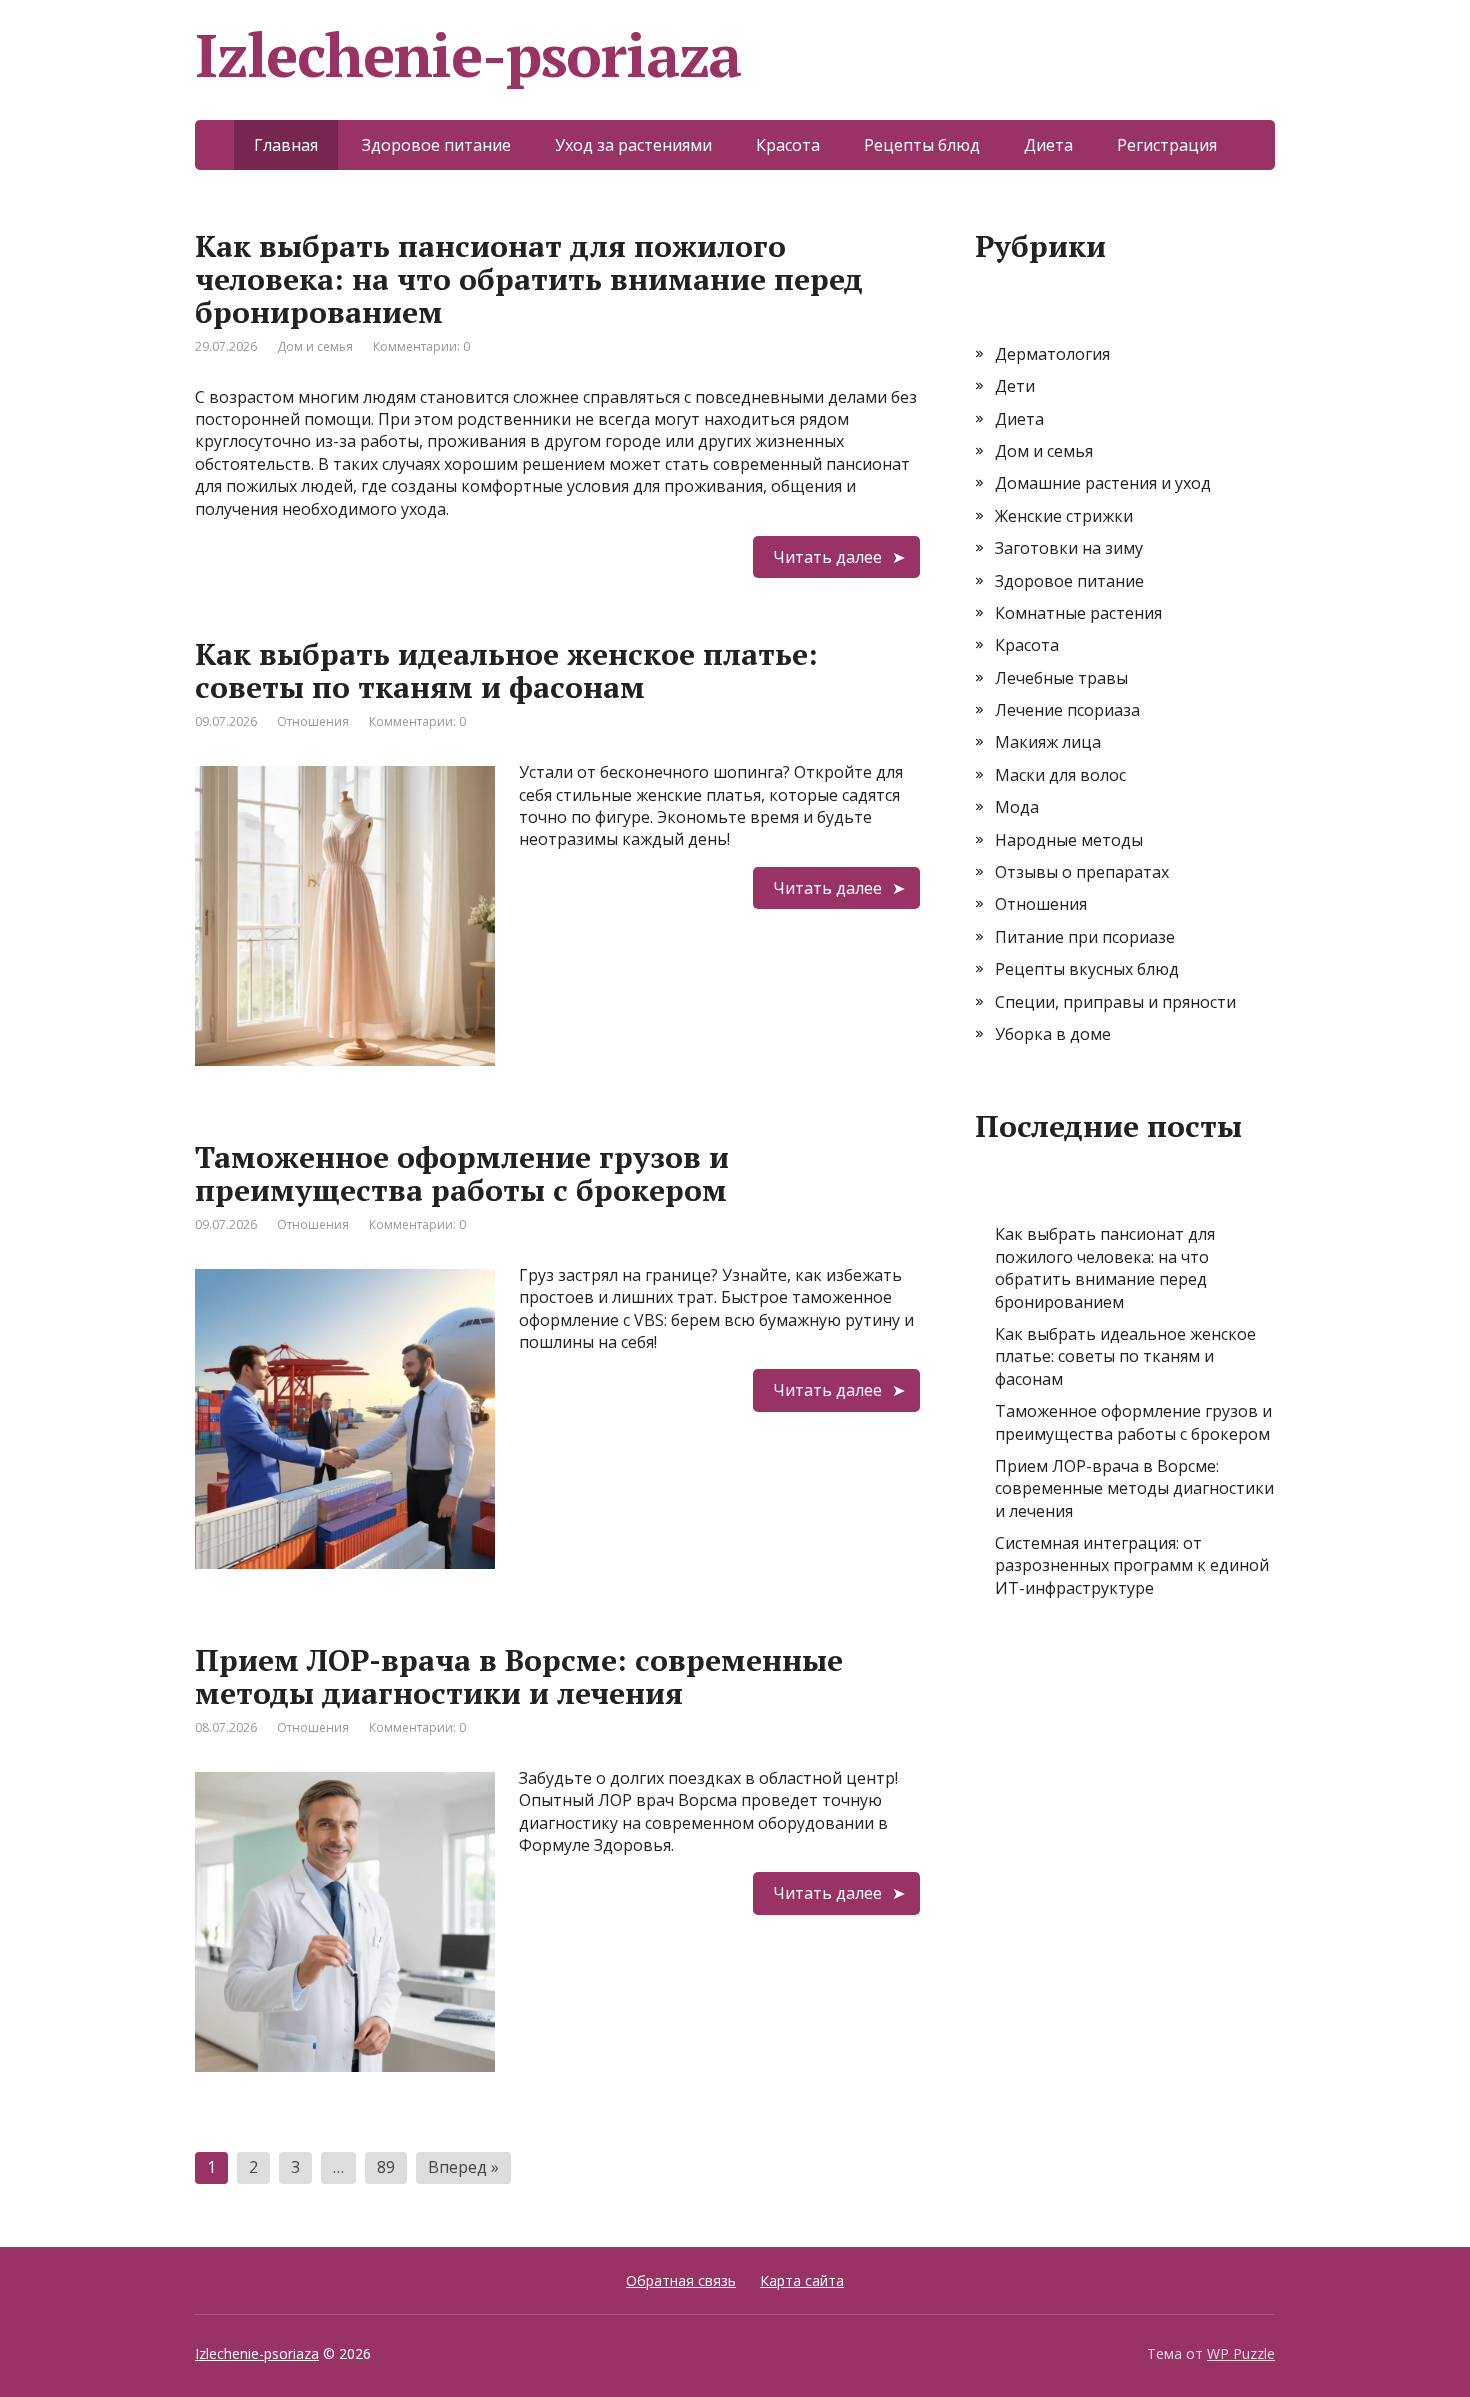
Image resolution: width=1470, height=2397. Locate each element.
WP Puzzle (1241, 2353)
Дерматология (1052, 354)
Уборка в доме (1053, 1034)
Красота (788, 145)
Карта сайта (802, 2280)
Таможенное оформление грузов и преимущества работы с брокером (462, 1173)
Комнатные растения (1078, 613)
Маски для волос (1060, 775)
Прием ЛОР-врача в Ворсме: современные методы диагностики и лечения (519, 1676)
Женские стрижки (1064, 516)
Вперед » (463, 2167)
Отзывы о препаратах (1082, 872)
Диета (1048, 145)
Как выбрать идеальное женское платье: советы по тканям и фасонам (506, 670)
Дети (1015, 386)
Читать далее (827, 557)
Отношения (313, 721)
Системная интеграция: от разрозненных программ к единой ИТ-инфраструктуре (1132, 1565)
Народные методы (1069, 840)
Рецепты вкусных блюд (1087, 969)
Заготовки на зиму (1069, 548)
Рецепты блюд (922, 145)
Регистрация (1167, 145)
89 (386, 2167)
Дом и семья (315, 346)
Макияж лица (1048, 742)
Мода (1017, 807)
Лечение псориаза (1067, 710)
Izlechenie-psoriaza (257, 2353)
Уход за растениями (633, 145)
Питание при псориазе (1085, 937)
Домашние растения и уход (1103, 483)
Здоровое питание (436, 145)
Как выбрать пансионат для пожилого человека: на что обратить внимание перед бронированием (529, 279)
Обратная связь (681, 2280)
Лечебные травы (1061, 678)
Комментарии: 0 (421, 346)
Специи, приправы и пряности (1115, 1002)
